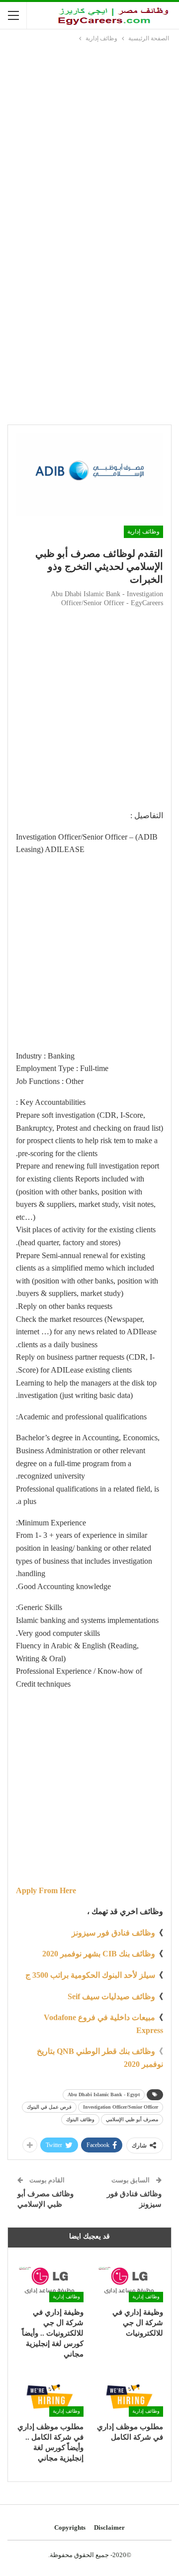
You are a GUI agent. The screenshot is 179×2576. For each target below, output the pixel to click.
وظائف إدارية (143, 532)
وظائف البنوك (80, 2119)
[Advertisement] (89, 138)
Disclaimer (109, 2527)
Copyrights (70, 2527)
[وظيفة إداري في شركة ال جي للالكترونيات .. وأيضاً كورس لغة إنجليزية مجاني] (50, 2279)
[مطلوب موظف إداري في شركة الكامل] (129, 2393)
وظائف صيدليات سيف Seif (111, 1996)
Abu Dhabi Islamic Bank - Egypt (104, 2094)
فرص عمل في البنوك (49, 2107)
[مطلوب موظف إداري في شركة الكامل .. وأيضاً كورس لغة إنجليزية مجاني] (50, 2393)
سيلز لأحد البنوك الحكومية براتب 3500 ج (90, 1975)
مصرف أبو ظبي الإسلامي (132, 2119)
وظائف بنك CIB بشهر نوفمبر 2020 (99, 1954)
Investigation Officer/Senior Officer (121, 2107)
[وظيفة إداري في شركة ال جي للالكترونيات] (129, 2279)
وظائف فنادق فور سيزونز (113, 1933)
